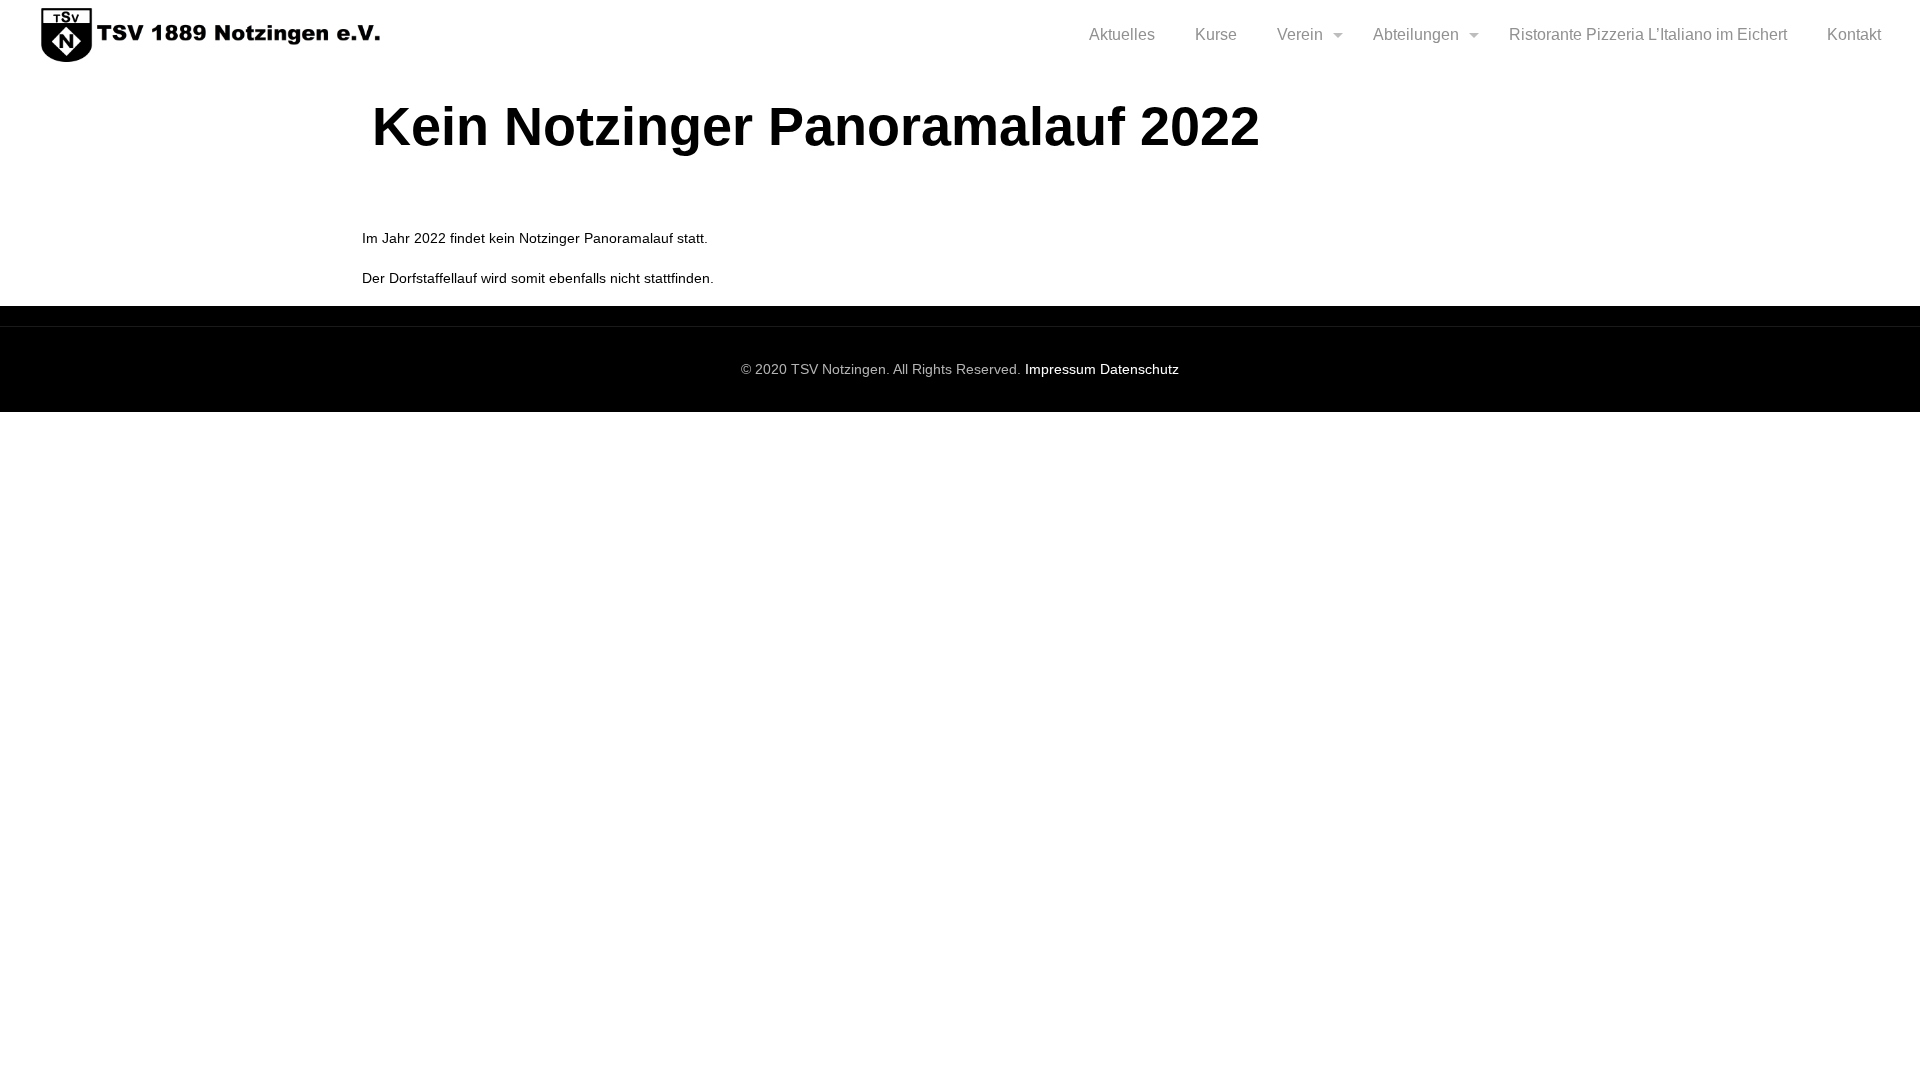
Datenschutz (1139, 369)
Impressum (1060, 369)
